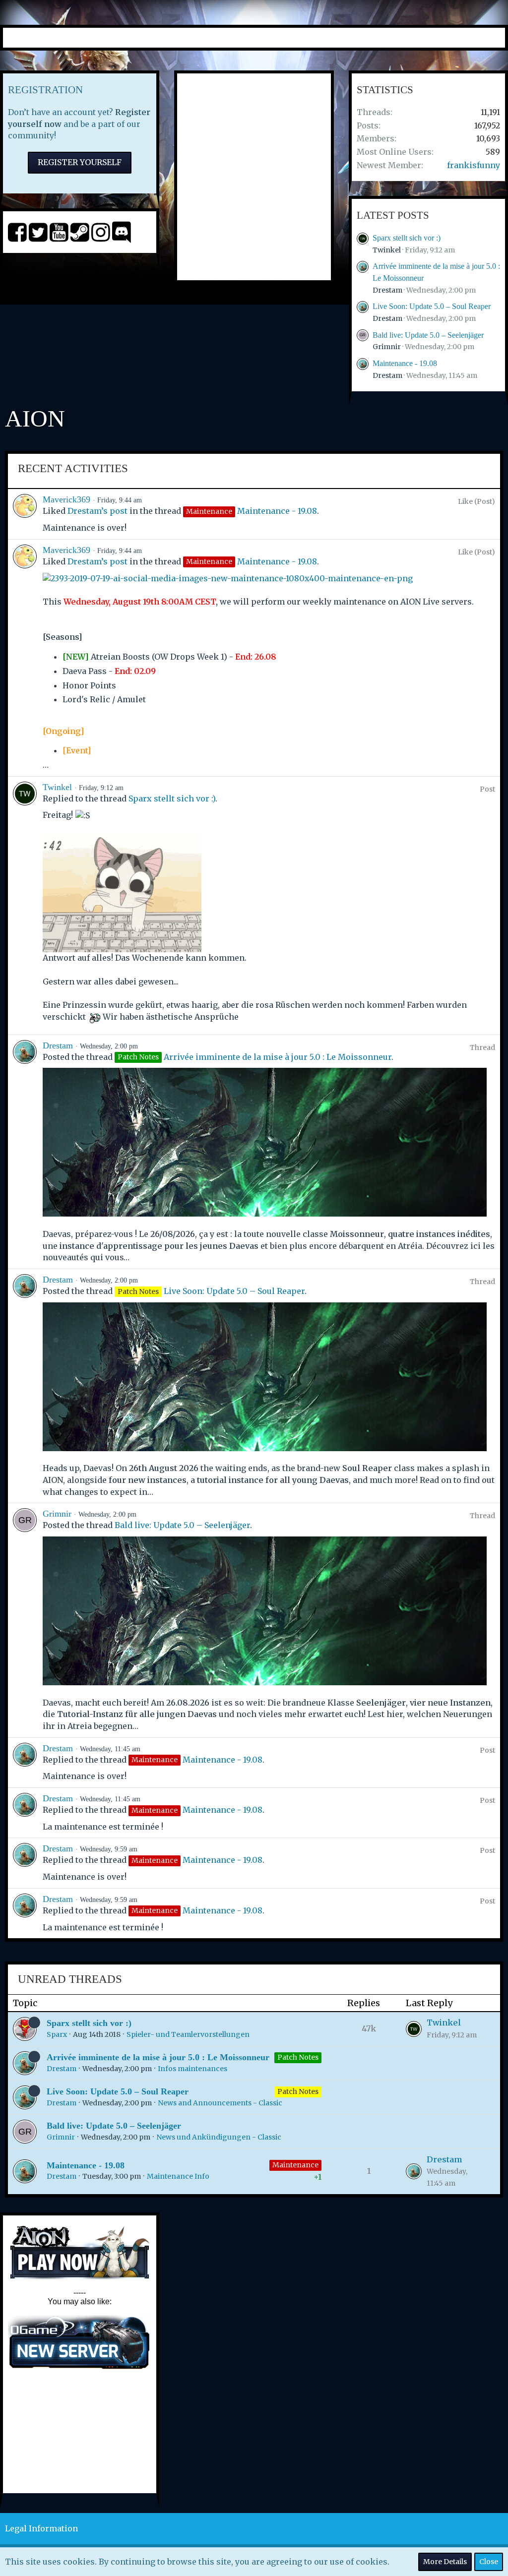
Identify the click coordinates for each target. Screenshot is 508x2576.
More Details (445, 2562)
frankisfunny (474, 165)
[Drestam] (25, 1152)
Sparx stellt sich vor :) (407, 238)
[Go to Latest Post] (414, 2029)
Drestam (387, 290)
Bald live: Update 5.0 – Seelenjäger (428, 335)
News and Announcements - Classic (220, 2103)
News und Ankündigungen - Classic (219, 2137)
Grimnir (387, 347)
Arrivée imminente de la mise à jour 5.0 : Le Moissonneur (278, 1057)
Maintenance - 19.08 (405, 363)
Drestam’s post (97, 511)
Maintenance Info (178, 2176)
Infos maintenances (192, 2069)
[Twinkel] (25, 906)
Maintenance (295, 2165)
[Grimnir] (25, 1620)
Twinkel (387, 250)
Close (489, 2562)
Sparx (57, 2034)
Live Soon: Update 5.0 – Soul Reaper (432, 306)
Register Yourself (80, 162)
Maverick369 (66, 499)
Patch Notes (298, 2057)
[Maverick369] (25, 514)
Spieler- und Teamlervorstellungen (188, 2034)
